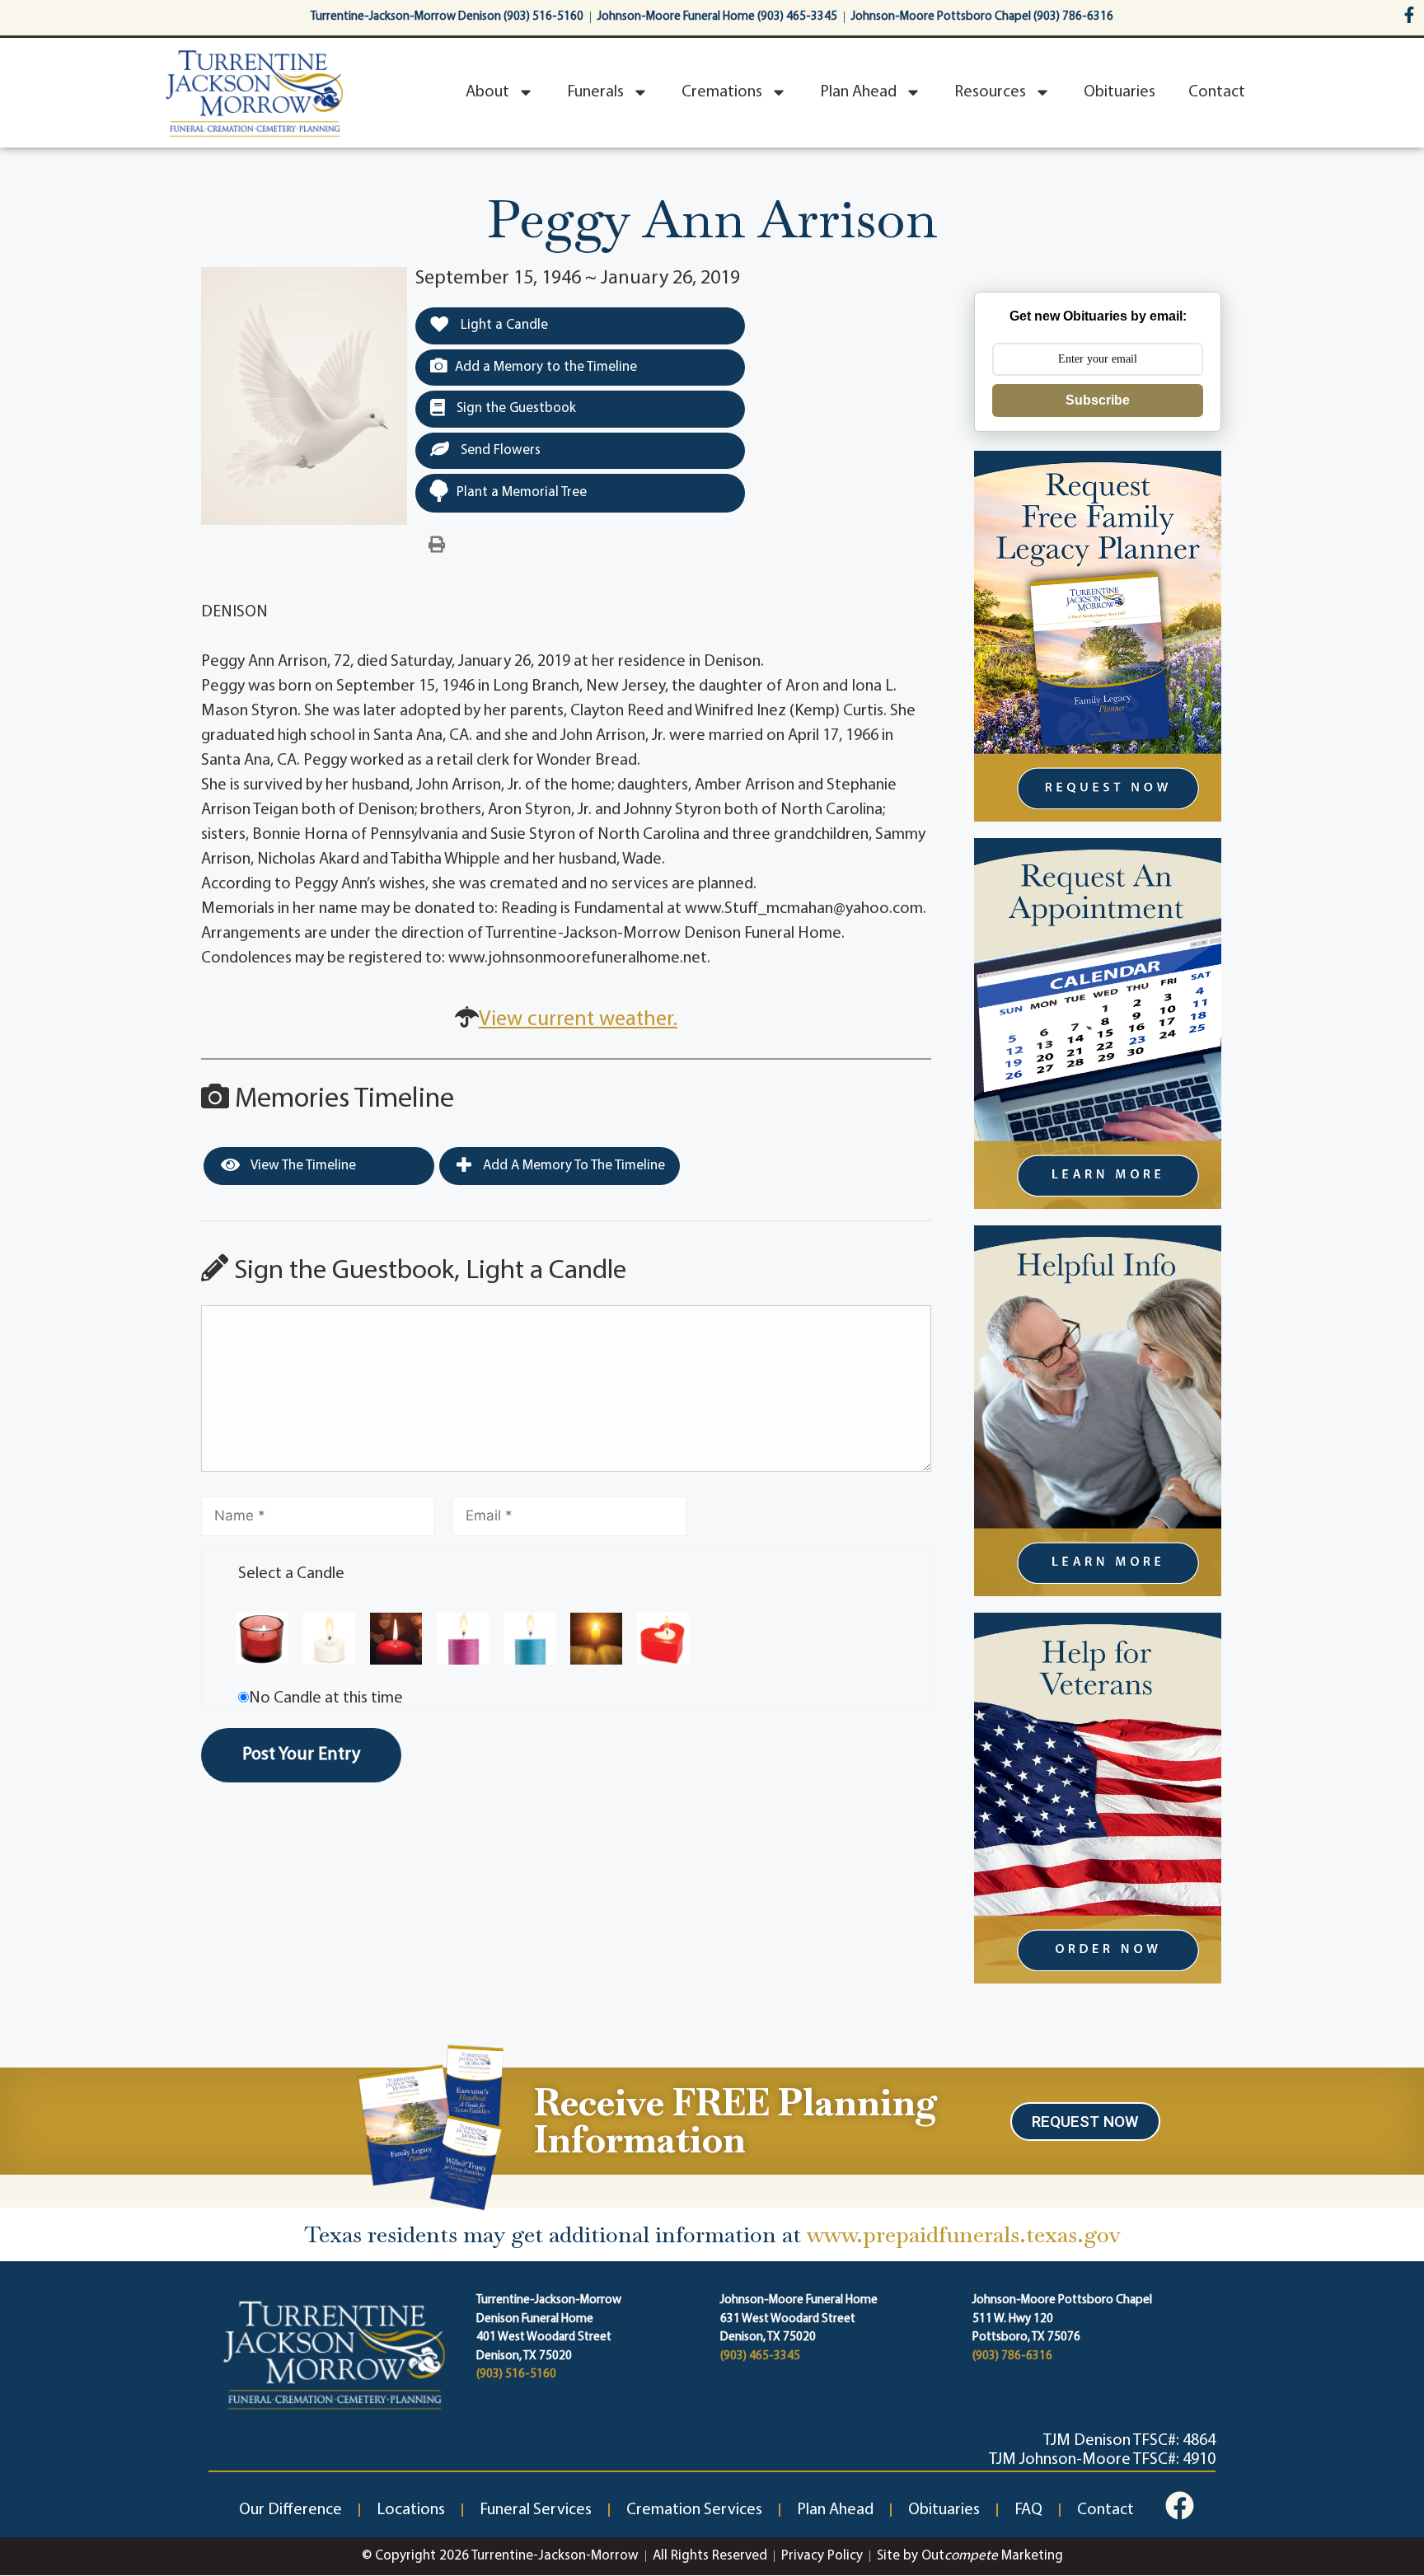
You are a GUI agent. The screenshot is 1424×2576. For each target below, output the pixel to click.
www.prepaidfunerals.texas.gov (964, 2234)
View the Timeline (302, 1166)
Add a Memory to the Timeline (546, 367)
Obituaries (1120, 92)
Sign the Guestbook (515, 408)
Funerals (595, 92)
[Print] (437, 546)
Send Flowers (499, 450)
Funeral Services (536, 2510)
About (487, 92)
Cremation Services (694, 2510)
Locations (411, 2510)
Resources (990, 92)
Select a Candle (291, 1574)
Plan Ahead (858, 92)
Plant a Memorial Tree (522, 492)
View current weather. (578, 1020)
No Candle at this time (326, 1698)
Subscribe (1098, 400)
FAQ (1028, 2510)
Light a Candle (503, 325)
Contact (1217, 92)
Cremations (722, 92)
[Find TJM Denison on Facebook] (1180, 2506)
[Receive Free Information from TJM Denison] (429, 2126)
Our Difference (290, 2510)
